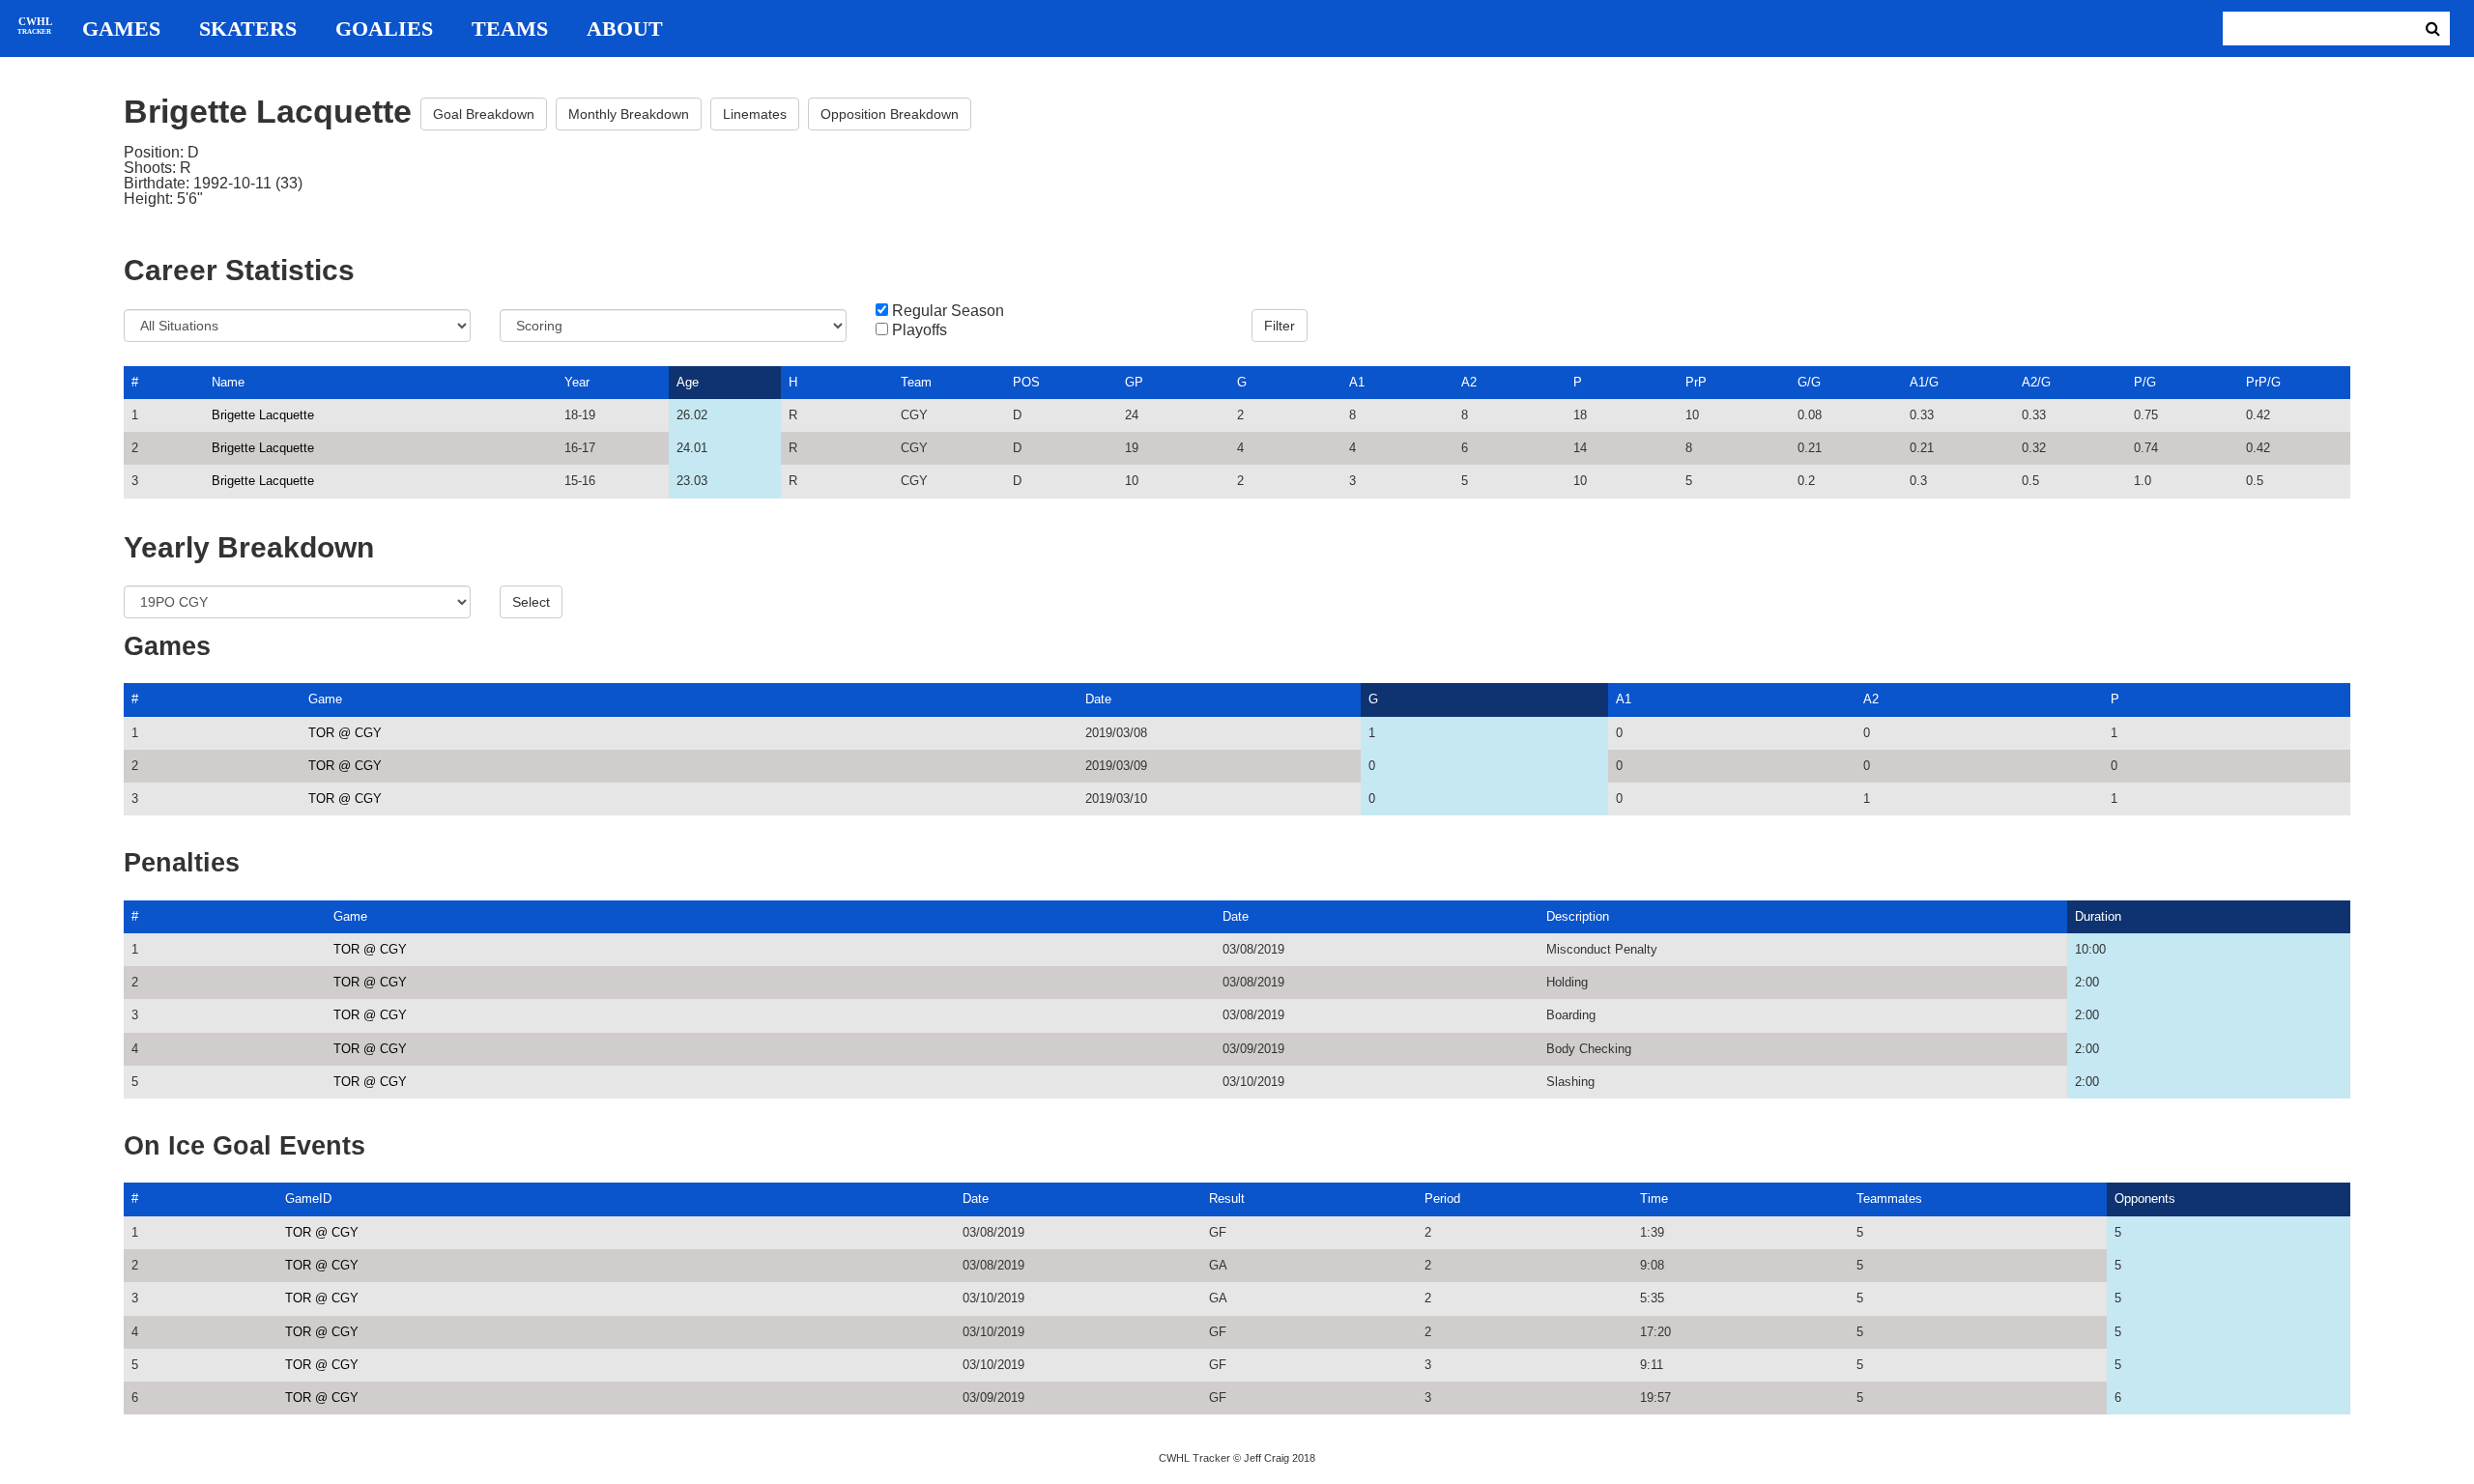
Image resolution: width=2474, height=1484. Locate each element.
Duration (2098, 916)
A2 (1469, 382)
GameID (308, 1199)
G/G (1809, 382)
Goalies (384, 29)
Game (325, 699)
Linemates (755, 114)
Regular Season (948, 311)
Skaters (248, 29)
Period (1442, 1199)
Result (1227, 1199)
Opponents (2145, 1199)
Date (1098, 699)
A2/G (2036, 382)
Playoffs (920, 330)
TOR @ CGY (345, 733)
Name (228, 382)
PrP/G (2263, 382)
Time (1654, 1199)
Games (121, 29)
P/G (2145, 382)
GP (1134, 382)
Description (1578, 916)
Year (577, 382)
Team (916, 382)
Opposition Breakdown (890, 114)
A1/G (1924, 382)
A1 (1357, 382)
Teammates (1889, 1199)
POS (1026, 382)
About (625, 29)
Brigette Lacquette (263, 415)
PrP (1696, 382)
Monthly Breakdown (629, 114)
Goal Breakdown (484, 114)
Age (688, 382)
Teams (510, 29)
